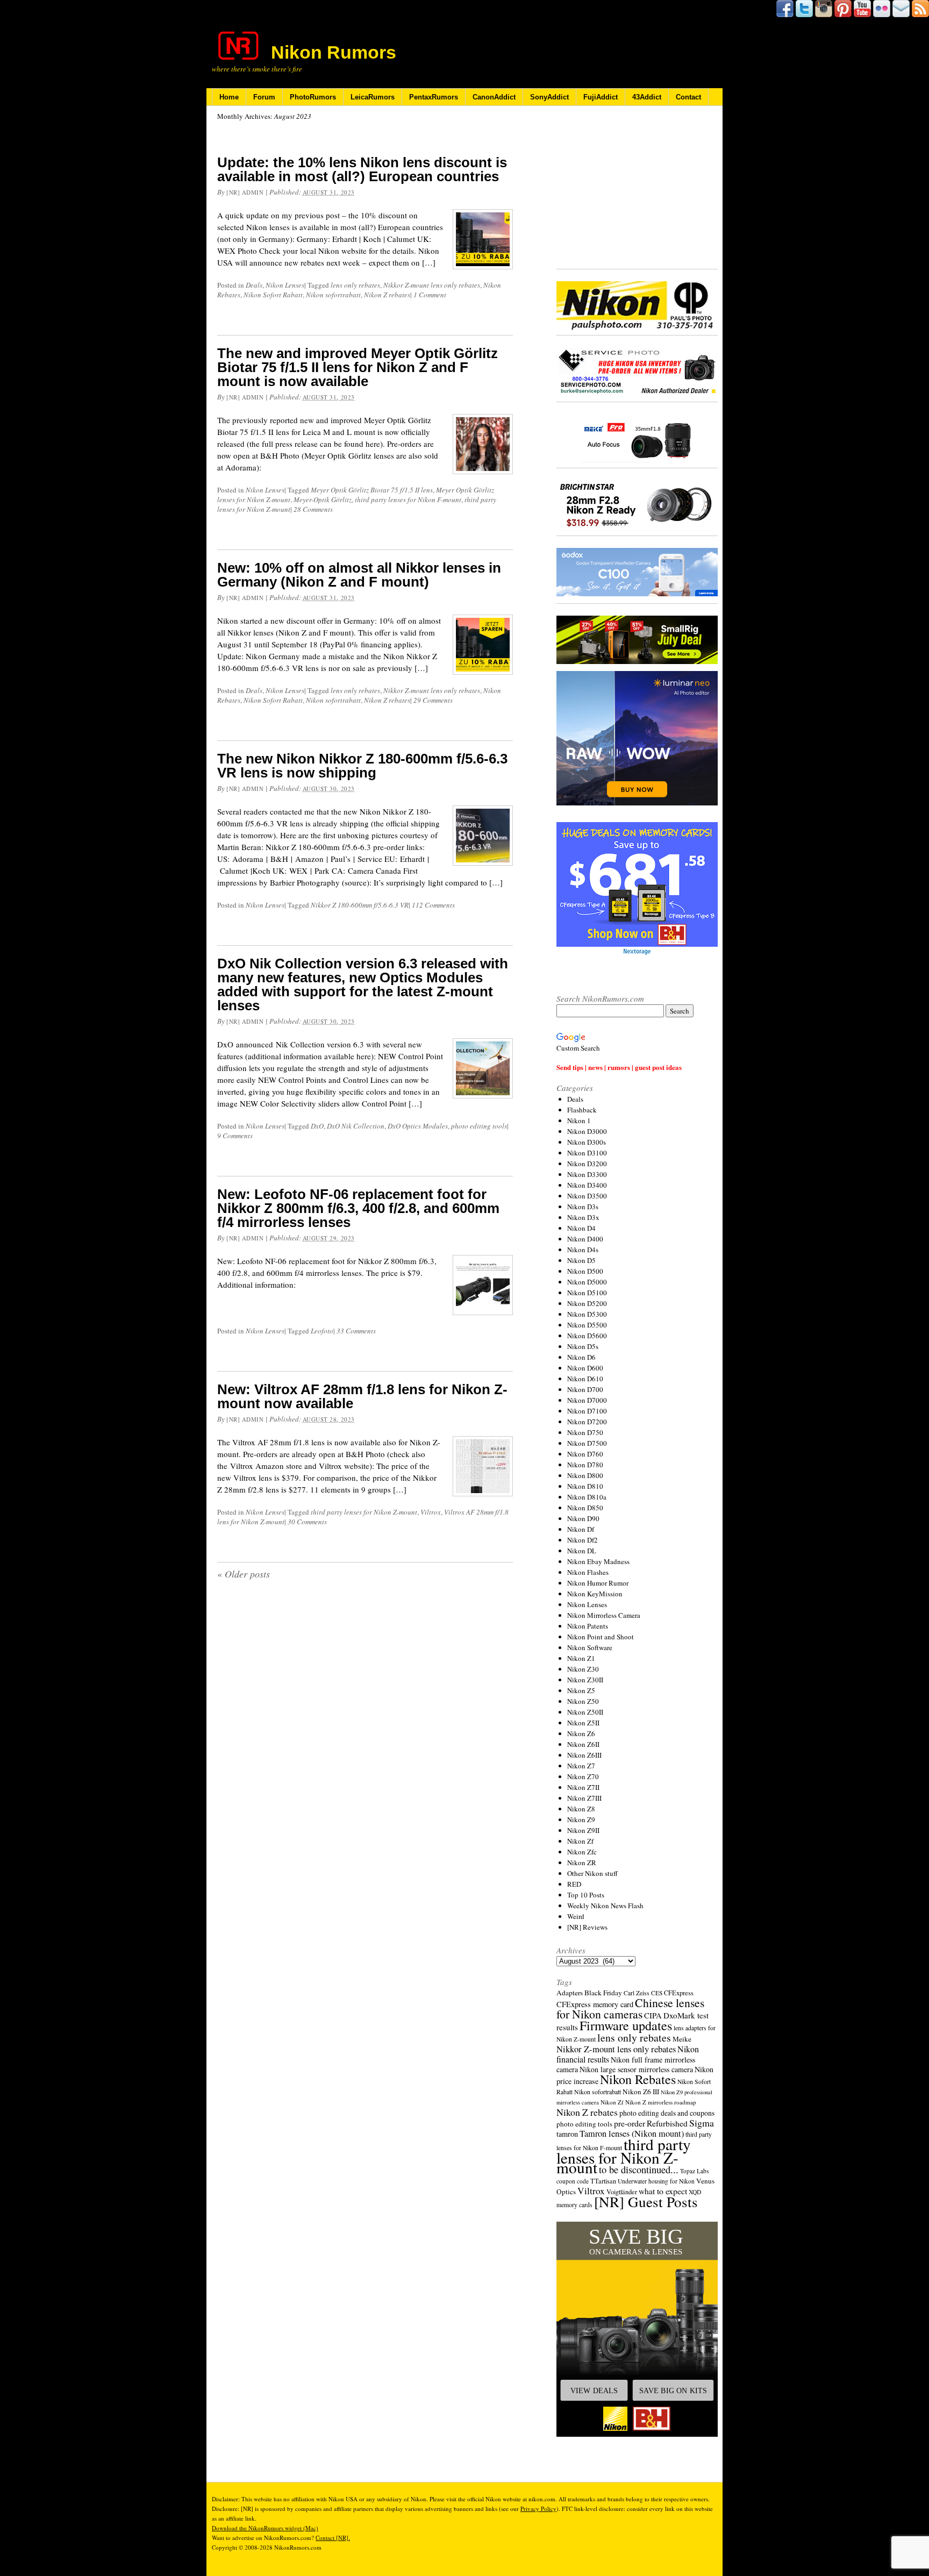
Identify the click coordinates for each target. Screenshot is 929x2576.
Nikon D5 (581, 1260)
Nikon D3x (583, 1217)
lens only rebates (355, 285)
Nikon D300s (587, 1142)
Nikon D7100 (587, 1411)
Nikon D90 (583, 1518)
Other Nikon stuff (592, 1873)
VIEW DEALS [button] (594, 2391)
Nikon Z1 (581, 1658)
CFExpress (679, 1993)
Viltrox (431, 1512)
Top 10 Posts (586, 1895)
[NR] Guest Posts (646, 2202)
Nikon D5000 (587, 1282)
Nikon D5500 (587, 1325)
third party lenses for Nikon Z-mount (364, 1512)
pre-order (630, 2123)
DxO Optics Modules (418, 1126)
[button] (637, 2329)
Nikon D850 (585, 1508)
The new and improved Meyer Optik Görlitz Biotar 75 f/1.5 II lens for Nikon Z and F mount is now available (358, 367)
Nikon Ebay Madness (598, 1561)
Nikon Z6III (584, 1755)
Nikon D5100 (587, 1293)
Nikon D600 (585, 1368)
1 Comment (430, 295)
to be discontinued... (639, 2170)
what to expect (663, 2191)
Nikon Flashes (588, 1572)
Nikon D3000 (587, 1131)
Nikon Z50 (583, 1701)
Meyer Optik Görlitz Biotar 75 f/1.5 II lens (372, 490)
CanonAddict (494, 97)
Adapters (570, 1993)
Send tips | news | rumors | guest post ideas (619, 1067)
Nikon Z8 (581, 1809)
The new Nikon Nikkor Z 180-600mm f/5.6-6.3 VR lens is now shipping (362, 766)
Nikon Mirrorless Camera (604, 1615)
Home (229, 97)
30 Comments (307, 1522)
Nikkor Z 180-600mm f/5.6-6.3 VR (360, 905)
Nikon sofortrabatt (333, 295)
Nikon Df (581, 1529)
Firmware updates (626, 2025)
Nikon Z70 (583, 1776)
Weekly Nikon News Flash (605, 1906)
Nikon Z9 (581, 1819)
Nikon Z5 (581, 1690)
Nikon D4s (583, 1250)
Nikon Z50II (585, 1712)
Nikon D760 (585, 1454)
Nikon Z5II (583, 1723)
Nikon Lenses (285, 285)
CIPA (653, 2015)
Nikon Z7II (583, 1787)
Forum (264, 97)
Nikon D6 (581, 1357)
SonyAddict (549, 97)
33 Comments (356, 1331)
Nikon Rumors (334, 52)
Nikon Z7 (581, 1766)
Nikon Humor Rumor (598, 1583)
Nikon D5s (583, 1346)
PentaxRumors (434, 97)
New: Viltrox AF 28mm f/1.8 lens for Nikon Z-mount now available (362, 1396)
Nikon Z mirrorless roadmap (661, 2102)
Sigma (702, 2123)
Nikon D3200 (587, 1164)
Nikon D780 (585, 1465)
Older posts (244, 1574)
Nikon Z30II (585, 1680)
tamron (567, 2134)
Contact (688, 97)
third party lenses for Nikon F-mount (408, 499)
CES (657, 1993)
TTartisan (603, 2181)
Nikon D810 (585, 1486)
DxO (317, 1126)
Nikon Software (590, 1647)
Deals (254, 285)
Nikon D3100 (587, 1153)
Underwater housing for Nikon (656, 2181)
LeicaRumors (373, 97)
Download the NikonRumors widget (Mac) (265, 2528)
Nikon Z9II (583, 1830)
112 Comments (433, 905)
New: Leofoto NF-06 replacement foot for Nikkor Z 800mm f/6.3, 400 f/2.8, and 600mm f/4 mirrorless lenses (358, 1208)
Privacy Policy (538, 2509)
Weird (576, 1916)
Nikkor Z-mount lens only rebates (432, 285)
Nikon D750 (585, 1432)
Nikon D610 (585, 1379)
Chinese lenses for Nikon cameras (630, 2008)
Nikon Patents (588, 1626)
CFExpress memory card (595, 2004)
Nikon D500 (585, 1271)
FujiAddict (601, 97)
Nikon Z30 (583, 1669)
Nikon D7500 (587, 1443)
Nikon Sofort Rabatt (273, 295)
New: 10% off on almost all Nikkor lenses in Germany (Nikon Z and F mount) (359, 575)
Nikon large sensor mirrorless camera (636, 2069)
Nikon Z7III (584, 1798)
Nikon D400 (585, 1239)
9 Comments (235, 1136)
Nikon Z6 (581, 1733)
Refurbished (667, 2123)
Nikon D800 (585, 1475)
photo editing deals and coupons (667, 2113)
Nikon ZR (582, 1863)
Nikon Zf (580, 1841)
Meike (682, 2039)
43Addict (647, 97)
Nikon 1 (579, 1121)
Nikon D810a (587, 1497)
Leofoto (322, 1331)
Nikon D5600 (587, 1336)
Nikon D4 (581, 1228)
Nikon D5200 (587, 1303)
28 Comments (313, 509)
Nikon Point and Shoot (601, 1637)
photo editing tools (479, 1126)
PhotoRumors (313, 97)
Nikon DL (582, 1551)
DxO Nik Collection (356, 1126)
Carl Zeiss (637, 1993)
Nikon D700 (585, 1389)
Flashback (582, 1110)
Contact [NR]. (333, 2538)
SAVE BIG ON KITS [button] (673, 2391)
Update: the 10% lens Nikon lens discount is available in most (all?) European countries (362, 169)
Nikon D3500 (587, 1196)
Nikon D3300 (587, 1174)
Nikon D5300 (587, 1314)
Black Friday (603, 1993)
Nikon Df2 (583, 1540)
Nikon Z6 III (641, 2092)
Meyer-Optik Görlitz (323, 499)
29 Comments (433, 700)
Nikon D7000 (587, 1400)
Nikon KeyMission (595, 1594)
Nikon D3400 (587, 1185)
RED (574, 1884)
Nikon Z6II (583, 1744)
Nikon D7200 (587, 1422)
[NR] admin (245, 192)
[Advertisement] (637, 188)
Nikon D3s (583, 1207)
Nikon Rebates (638, 2079)
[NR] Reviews (587, 1927)
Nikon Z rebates (387, 295)
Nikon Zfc (582, 1852)
